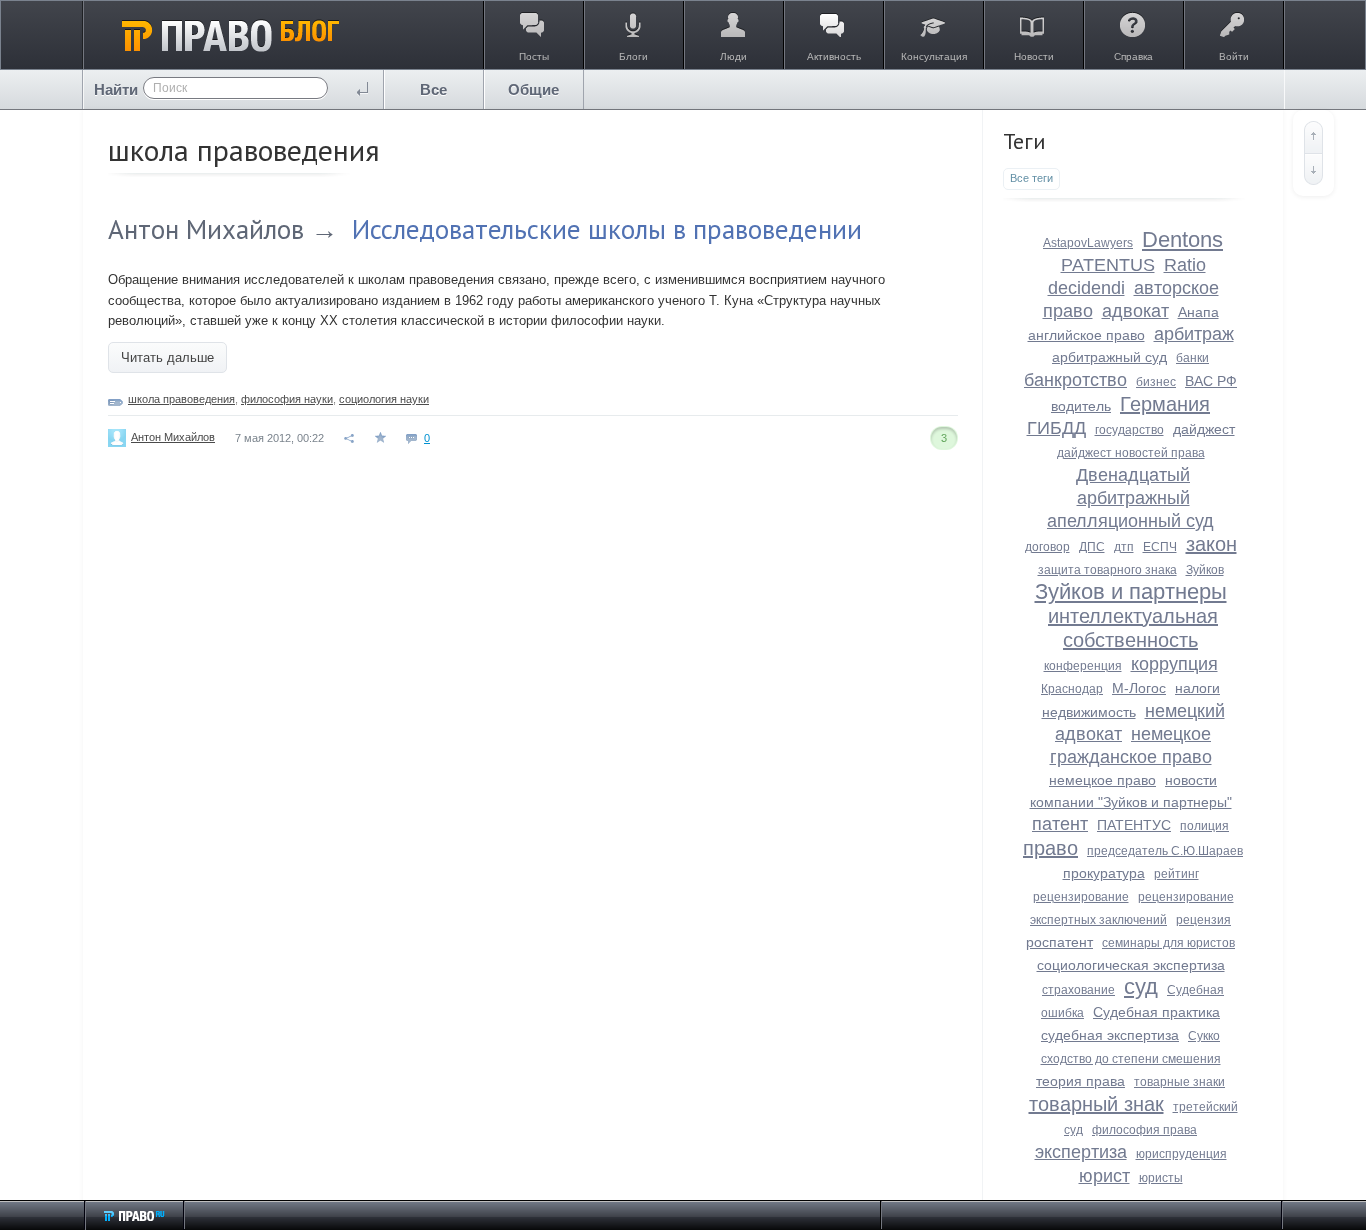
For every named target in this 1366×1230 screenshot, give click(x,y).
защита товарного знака (1107, 570)
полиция (1204, 826)
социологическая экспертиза (1131, 965)
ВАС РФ (1211, 381)
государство (1129, 430)
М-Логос (1139, 688)
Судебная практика (1156, 1012)
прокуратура (1104, 873)
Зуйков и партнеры (1131, 591)
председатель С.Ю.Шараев (1165, 851)
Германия (1165, 404)
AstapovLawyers (1088, 243)
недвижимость (1089, 712)
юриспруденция (1181, 1154)
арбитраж (1194, 334)
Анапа (1198, 312)
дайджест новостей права (1131, 453)
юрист (1104, 1176)
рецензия (1203, 920)
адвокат (1135, 311)
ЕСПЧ (1160, 547)
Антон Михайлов (206, 229)
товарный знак (1096, 1104)
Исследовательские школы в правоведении (607, 229)
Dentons (1182, 239)
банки (1192, 358)
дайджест (1204, 429)
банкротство (1075, 380)
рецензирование (1081, 897)
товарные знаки (1179, 1082)
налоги (1197, 688)
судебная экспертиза (1110, 1035)
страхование (1078, 990)
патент (1060, 824)
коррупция (1174, 664)
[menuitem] (434, 89)
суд (1141, 986)
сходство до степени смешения (1131, 1059)
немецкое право (1102, 780)
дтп (1124, 547)
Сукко (1204, 1036)
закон (1211, 544)
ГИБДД (1056, 428)
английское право (1086, 335)
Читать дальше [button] (167, 357)
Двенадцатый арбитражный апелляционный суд (1130, 498)
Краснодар (1072, 689)
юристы (1161, 1178)
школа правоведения (181, 399)
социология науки (384, 399)
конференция (1083, 666)
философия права (1144, 1130)
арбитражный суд (1109, 357)
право (1050, 848)
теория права (1080, 1081)
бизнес (1156, 382)
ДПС (1092, 547)
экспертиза (1081, 1152)
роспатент (1059, 942)
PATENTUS (1108, 265)
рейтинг (1176, 874)
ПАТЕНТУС (1134, 825)
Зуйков (1205, 570)
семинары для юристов (1168, 943)
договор (1047, 547)
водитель (1081, 406)
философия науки (287, 399)
